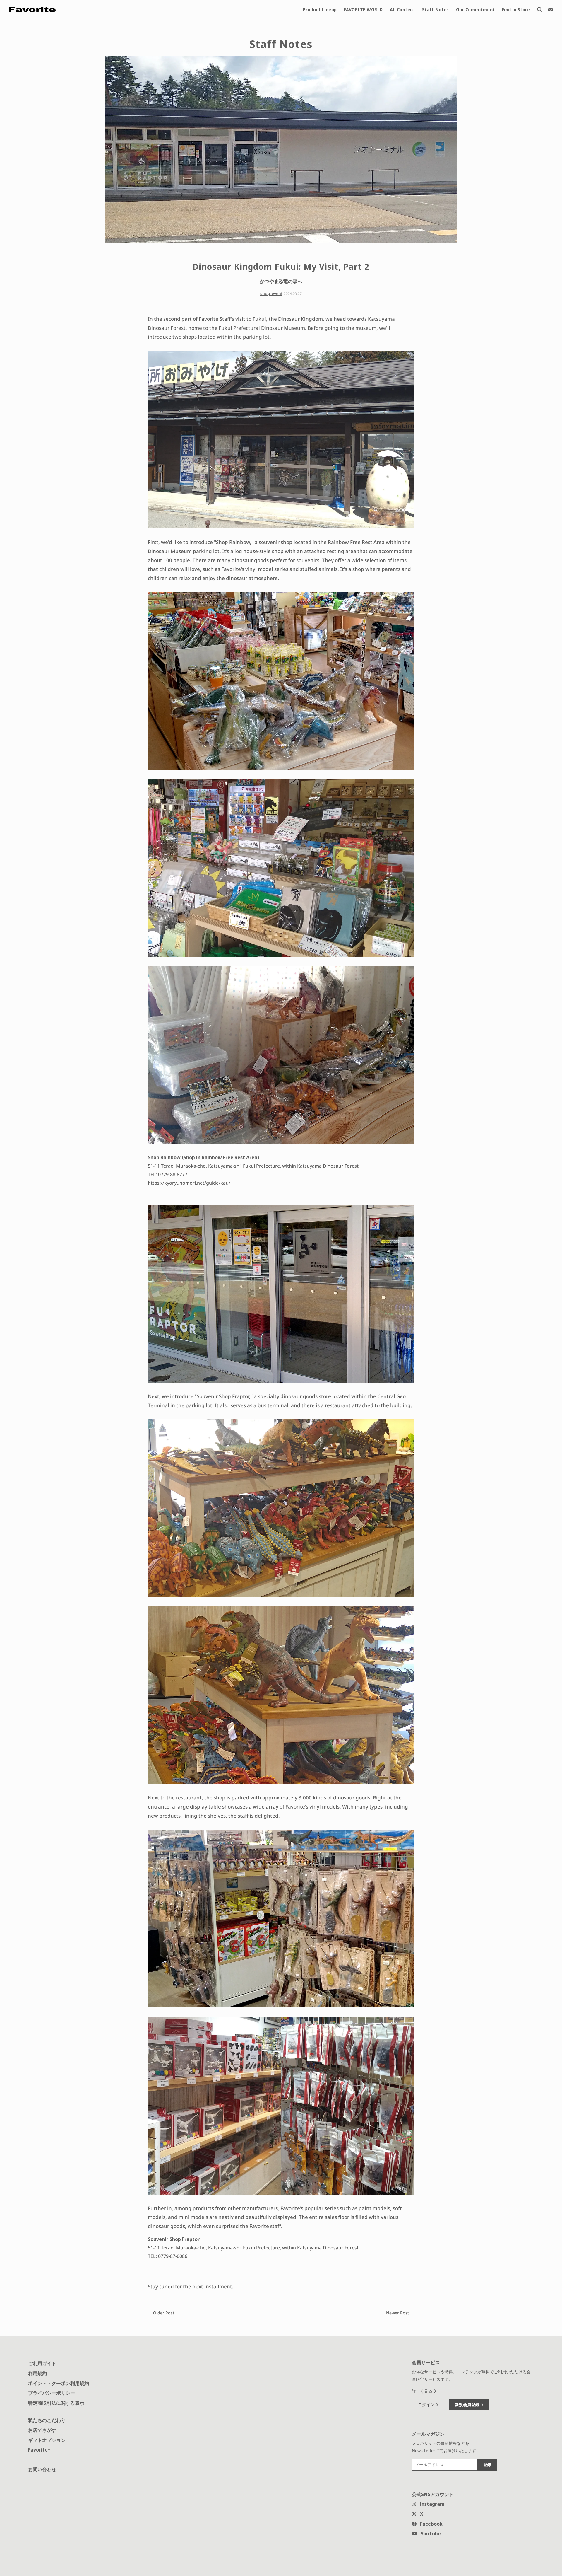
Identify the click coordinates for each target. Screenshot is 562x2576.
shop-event (271, 293)
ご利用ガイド (42, 2363)
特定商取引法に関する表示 (56, 2403)
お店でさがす (42, 2430)
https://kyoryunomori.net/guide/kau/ (189, 1183)
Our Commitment (476, 10)
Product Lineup (320, 10)
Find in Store (516, 10)
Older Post (164, 2313)
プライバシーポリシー (52, 2393)
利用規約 (37, 2373)
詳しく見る (423, 2391)
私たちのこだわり (47, 2420)
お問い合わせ (42, 2469)
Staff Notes (436, 10)
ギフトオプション (47, 2440)
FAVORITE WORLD (363, 10)
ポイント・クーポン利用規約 (59, 2383)
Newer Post (397, 2313)
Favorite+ (39, 2450)
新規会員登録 (468, 2404)
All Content (403, 10)
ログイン (427, 2404)
